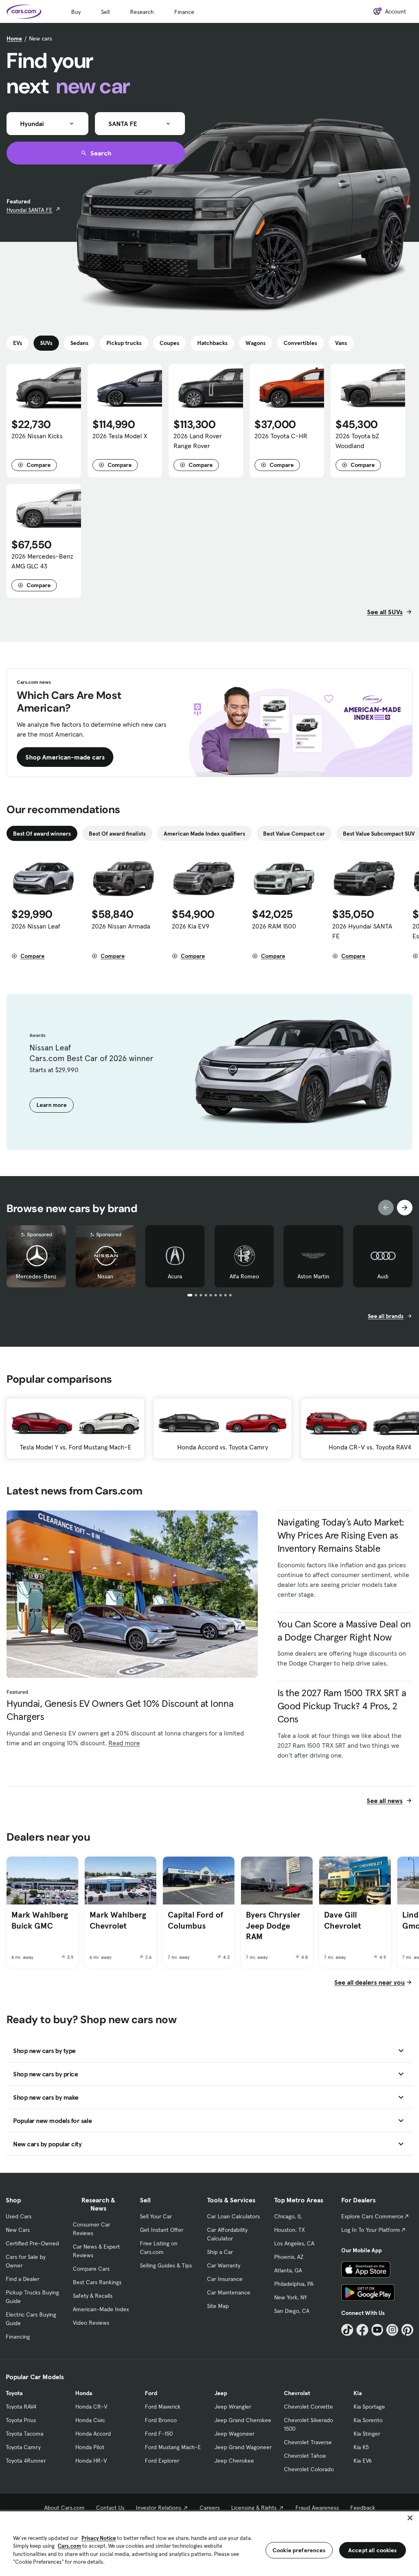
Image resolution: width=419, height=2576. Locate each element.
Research (142, 12)
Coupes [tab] (169, 343)
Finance (184, 12)
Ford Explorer (162, 2461)
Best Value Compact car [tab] (294, 834)
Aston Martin (313, 1276)
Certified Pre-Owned (32, 2243)
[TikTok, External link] (347, 2330)
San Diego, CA (292, 2311)
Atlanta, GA (288, 2270)
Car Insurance (225, 2279)
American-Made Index (101, 2309)
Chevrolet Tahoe (305, 2456)
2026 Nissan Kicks (37, 436)
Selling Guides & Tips (166, 2265)
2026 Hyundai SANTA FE (362, 931)
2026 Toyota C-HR (281, 436)
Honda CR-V (91, 2407)
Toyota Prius (21, 2420)
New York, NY (291, 2297)
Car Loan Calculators (233, 2216)
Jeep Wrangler (233, 2407)
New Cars (18, 2230)
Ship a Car (220, 2252)
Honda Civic (90, 2420)
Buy (76, 12)
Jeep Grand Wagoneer (243, 2447)
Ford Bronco (161, 2420)
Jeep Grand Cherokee (243, 2420)
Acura (175, 1276)
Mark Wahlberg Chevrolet (118, 1920)
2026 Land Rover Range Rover (198, 441)
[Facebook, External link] (362, 2330)
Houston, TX (289, 2230)
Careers (210, 2508)
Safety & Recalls (93, 2296)
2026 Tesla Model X (120, 436)
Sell (105, 12)
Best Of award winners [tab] (42, 834)
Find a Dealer (23, 2279)
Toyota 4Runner (26, 2461)
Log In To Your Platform (371, 2230)
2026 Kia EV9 (191, 926)
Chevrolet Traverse (308, 2442)
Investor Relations (159, 2508)
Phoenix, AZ (289, 2257)
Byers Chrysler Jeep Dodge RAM (273, 1926)
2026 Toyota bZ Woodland (357, 441)
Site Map (218, 2306)
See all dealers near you (369, 1982)
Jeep (221, 2393)
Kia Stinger (367, 2434)
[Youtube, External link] (377, 2330)
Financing (18, 2337)
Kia (358, 2393)
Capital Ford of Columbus (196, 1920)
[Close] (410, 2518)
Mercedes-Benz (36, 1276)
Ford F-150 (159, 2434)
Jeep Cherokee (234, 2461)
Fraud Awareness (317, 2508)
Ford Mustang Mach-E (173, 2447)
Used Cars (19, 2216)
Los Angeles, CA (294, 2243)
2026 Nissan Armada (121, 926)
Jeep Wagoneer (234, 2434)
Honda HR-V (91, 2461)
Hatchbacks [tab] (212, 343)
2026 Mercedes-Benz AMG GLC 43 (42, 561)
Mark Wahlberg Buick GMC (40, 1920)
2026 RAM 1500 (274, 926)
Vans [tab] (341, 343)
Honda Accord (93, 2434)
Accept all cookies (373, 2550)
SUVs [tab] (46, 343)
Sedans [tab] (79, 343)
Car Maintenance (229, 2292)
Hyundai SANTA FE (29, 210)
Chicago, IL (288, 2216)
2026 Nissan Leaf (36, 926)
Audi (383, 1276)
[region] (209, 2543)
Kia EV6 (363, 2461)
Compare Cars (91, 2269)
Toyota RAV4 (21, 2407)
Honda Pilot (90, 2447)
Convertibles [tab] (300, 343)
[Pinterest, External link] (407, 2330)
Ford (151, 2393)
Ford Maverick (163, 2407)
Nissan (105, 1276)
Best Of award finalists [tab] (117, 834)
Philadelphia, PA (294, 2284)
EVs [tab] (18, 343)
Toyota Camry (23, 2447)
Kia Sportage (369, 2407)
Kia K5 (361, 2447)
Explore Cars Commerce (372, 2216)
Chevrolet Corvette (309, 2407)
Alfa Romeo (244, 1276)
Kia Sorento (368, 2420)
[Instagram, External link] (392, 2330)
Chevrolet (297, 2393)
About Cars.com (64, 2508)
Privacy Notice (99, 2538)
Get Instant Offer (162, 2230)
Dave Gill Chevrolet (342, 1920)
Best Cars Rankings (97, 2282)
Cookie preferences (299, 2550)
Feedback (363, 2508)
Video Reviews (91, 2323)
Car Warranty (224, 2265)
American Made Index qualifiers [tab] (204, 834)
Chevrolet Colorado (309, 2469)
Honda (84, 2393)
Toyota (14, 2393)
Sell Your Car (156, 2216)
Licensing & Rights (254, 2508)
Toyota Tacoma (25, 2434)
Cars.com (69, 2546)
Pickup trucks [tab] (124, 343)
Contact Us (110, 2508)
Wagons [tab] (256, 343)
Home (14, 38)
